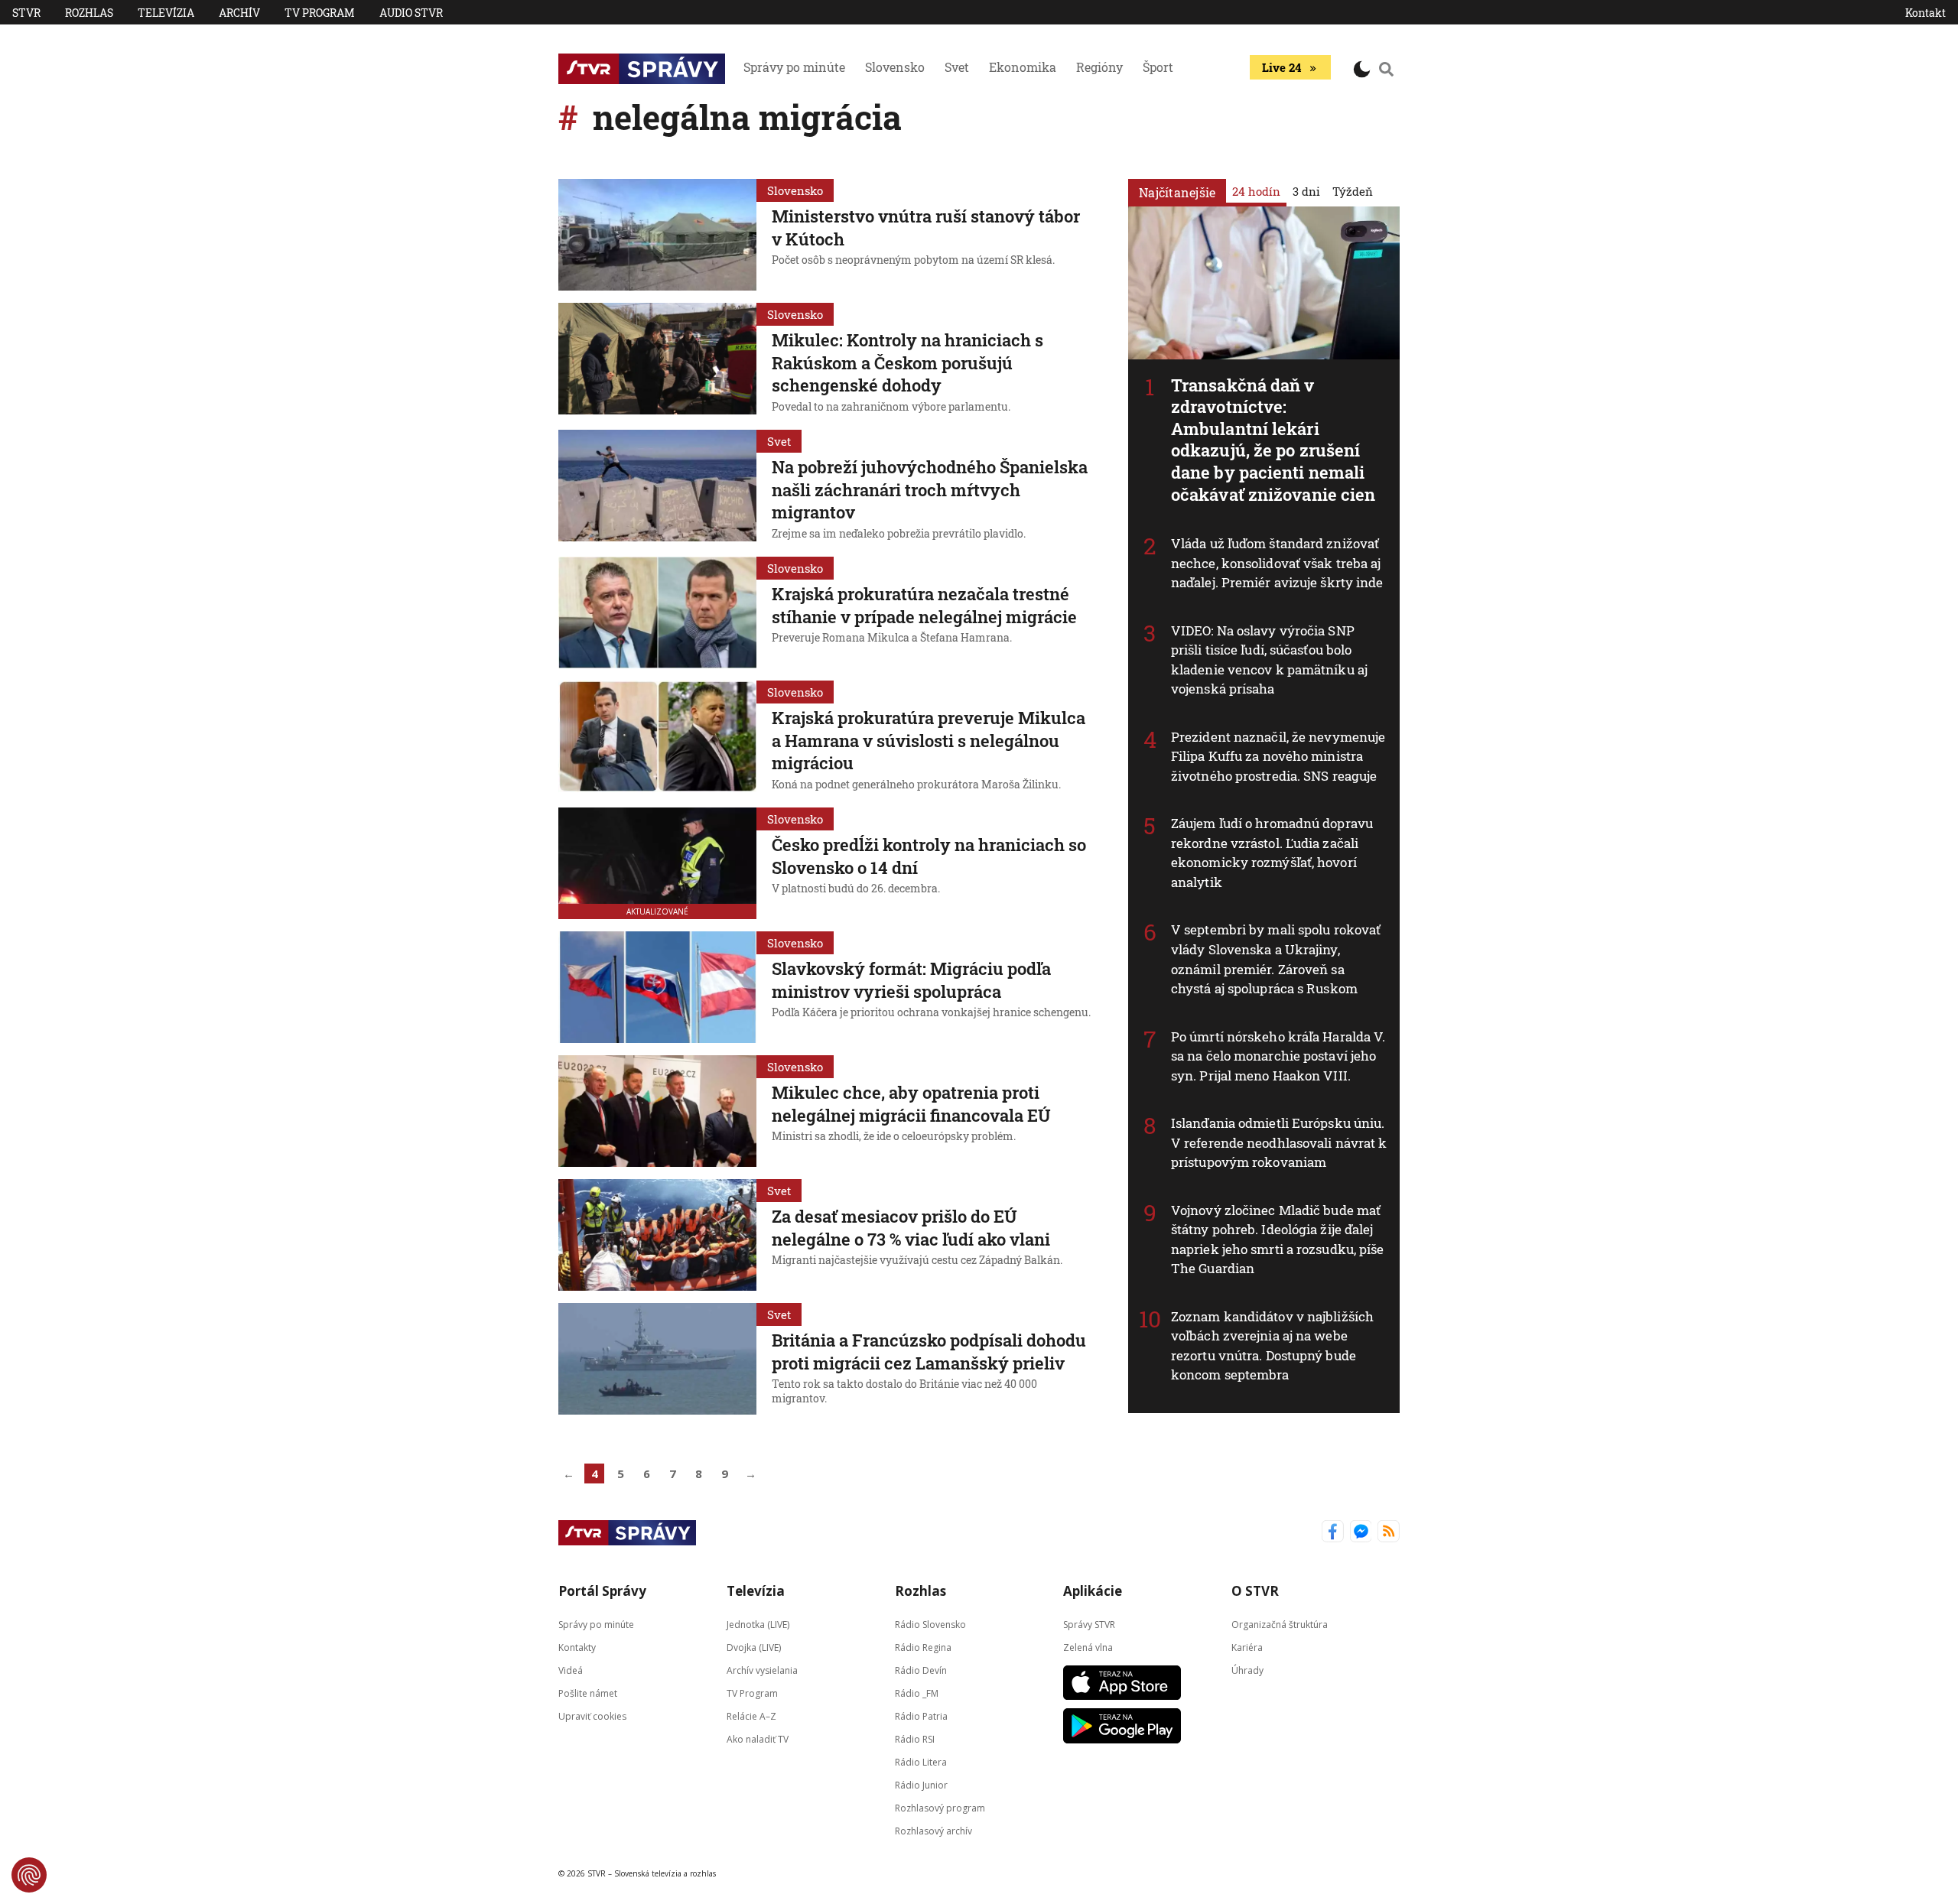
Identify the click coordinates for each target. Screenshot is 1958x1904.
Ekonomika (1023, 67)
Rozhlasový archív (933, 1831)
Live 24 (1281, 67)
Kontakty (577, 1647)
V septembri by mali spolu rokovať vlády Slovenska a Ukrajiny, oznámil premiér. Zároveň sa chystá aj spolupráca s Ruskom (1276, 959)
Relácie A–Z (751, 1716)
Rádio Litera (921, 1762)
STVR (26, 13)
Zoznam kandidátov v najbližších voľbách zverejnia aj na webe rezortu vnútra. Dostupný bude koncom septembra (1272, 1346)
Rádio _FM (917, 1693)
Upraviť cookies (592, 1716)
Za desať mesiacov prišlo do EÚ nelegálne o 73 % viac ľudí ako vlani (911, 1228)
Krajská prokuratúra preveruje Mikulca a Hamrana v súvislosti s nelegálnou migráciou (929, 740)
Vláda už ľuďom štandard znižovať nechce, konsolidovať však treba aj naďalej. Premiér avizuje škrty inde (1277, 563)
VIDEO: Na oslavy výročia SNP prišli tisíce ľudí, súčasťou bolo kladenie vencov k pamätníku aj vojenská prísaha (1269, 660)
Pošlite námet (588, 1693)
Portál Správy (602, 1591)
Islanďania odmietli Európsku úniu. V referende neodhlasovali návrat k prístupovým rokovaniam (1279, 1142)
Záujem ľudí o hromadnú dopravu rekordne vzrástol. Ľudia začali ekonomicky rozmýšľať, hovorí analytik (1272, 853)
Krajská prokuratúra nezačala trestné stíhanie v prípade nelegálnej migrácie (924, 605)
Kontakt (1925, 13)
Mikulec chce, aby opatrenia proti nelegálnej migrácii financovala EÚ (911, 1104)
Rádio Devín (921, 1670)
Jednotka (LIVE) (758, 1625)
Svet (957, 67)
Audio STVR (411, 13)
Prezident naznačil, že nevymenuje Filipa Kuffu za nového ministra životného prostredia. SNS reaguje (1278, 756)
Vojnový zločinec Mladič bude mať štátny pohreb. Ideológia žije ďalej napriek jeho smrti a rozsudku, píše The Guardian (1278, 1240)
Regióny (1099, 67)
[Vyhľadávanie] (1387, 69)
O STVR (1255, 1591)
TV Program (320, 13)
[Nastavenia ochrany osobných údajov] (29, 1875)
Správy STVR (1089, 1625)
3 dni (1306, 191)
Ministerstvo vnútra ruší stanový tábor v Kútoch (926, 227)
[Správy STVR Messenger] (1361, 1533)
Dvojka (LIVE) (754, 1647)
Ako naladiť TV (758, 1739)
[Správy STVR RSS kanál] (1389, 1533)
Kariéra (1247, 1647)
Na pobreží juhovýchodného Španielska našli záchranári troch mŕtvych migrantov (930, 489)
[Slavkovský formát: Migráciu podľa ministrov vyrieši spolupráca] (657, 987)
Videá (571, 1670)
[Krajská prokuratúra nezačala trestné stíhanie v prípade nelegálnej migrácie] (657, 612)
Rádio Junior (921, 1785)
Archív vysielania (762, 1670)
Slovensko (895, 67)
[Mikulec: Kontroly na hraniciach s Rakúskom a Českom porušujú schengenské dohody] (657, 360)
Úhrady (1247, 1670)
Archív (239, 13)
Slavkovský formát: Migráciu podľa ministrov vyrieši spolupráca (911, 980)
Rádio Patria (921, 1716)
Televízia (166, 13)
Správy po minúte (794, 67)
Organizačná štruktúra (1280, 1625)
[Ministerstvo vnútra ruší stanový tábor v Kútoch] (657, 235)
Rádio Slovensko (930, 1625)
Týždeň (1353, 191)
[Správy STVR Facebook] (1333, 1533)
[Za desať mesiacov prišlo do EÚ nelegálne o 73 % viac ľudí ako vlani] (657, 1235)
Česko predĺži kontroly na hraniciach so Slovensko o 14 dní (929, 856)
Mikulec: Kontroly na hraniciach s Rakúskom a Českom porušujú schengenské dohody (907, 362)
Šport (1158, 67)
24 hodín (1256, 191)
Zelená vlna (1088, 1647)
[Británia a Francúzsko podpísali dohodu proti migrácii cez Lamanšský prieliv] (657, 1359)
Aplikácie (1093, 1591)
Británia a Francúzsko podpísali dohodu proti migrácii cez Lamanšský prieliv (929, 1352)
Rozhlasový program (940, 1808)
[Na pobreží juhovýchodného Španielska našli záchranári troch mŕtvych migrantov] (657, 487)
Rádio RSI (915, 1739)
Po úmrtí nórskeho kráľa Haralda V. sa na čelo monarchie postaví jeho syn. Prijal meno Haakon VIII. (1278, 1056)
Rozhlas (89, 13)
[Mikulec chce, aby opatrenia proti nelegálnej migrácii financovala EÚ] (657, 1111)
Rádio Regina (923, 1647)
